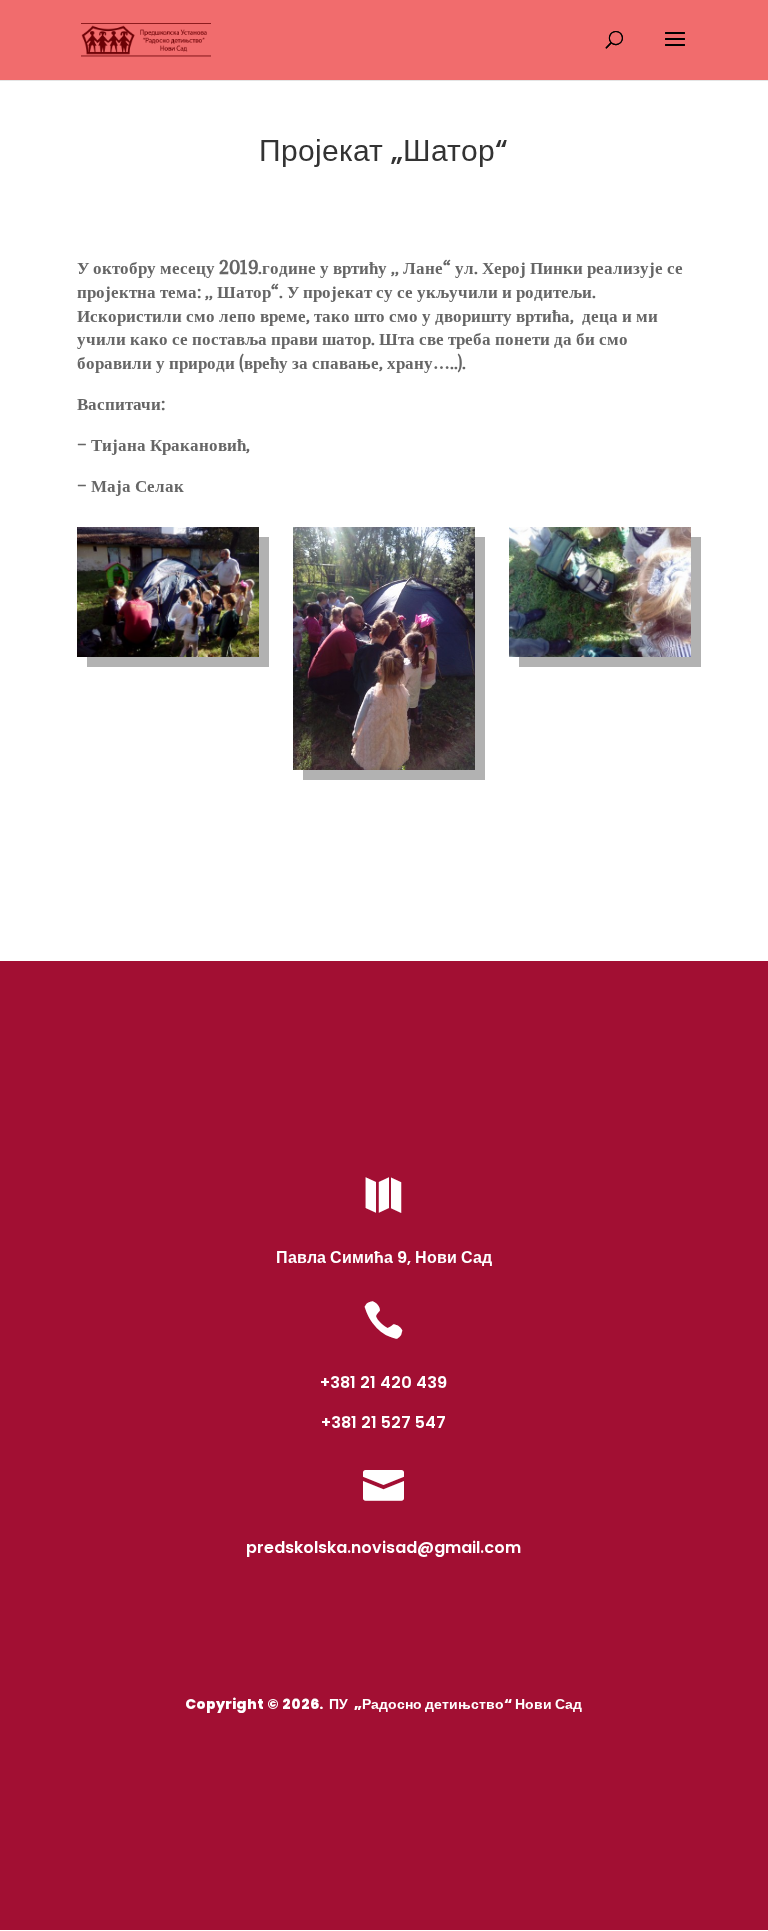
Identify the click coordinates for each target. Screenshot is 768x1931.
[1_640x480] (168, 657)
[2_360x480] (384, 770)
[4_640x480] (600, 657)
